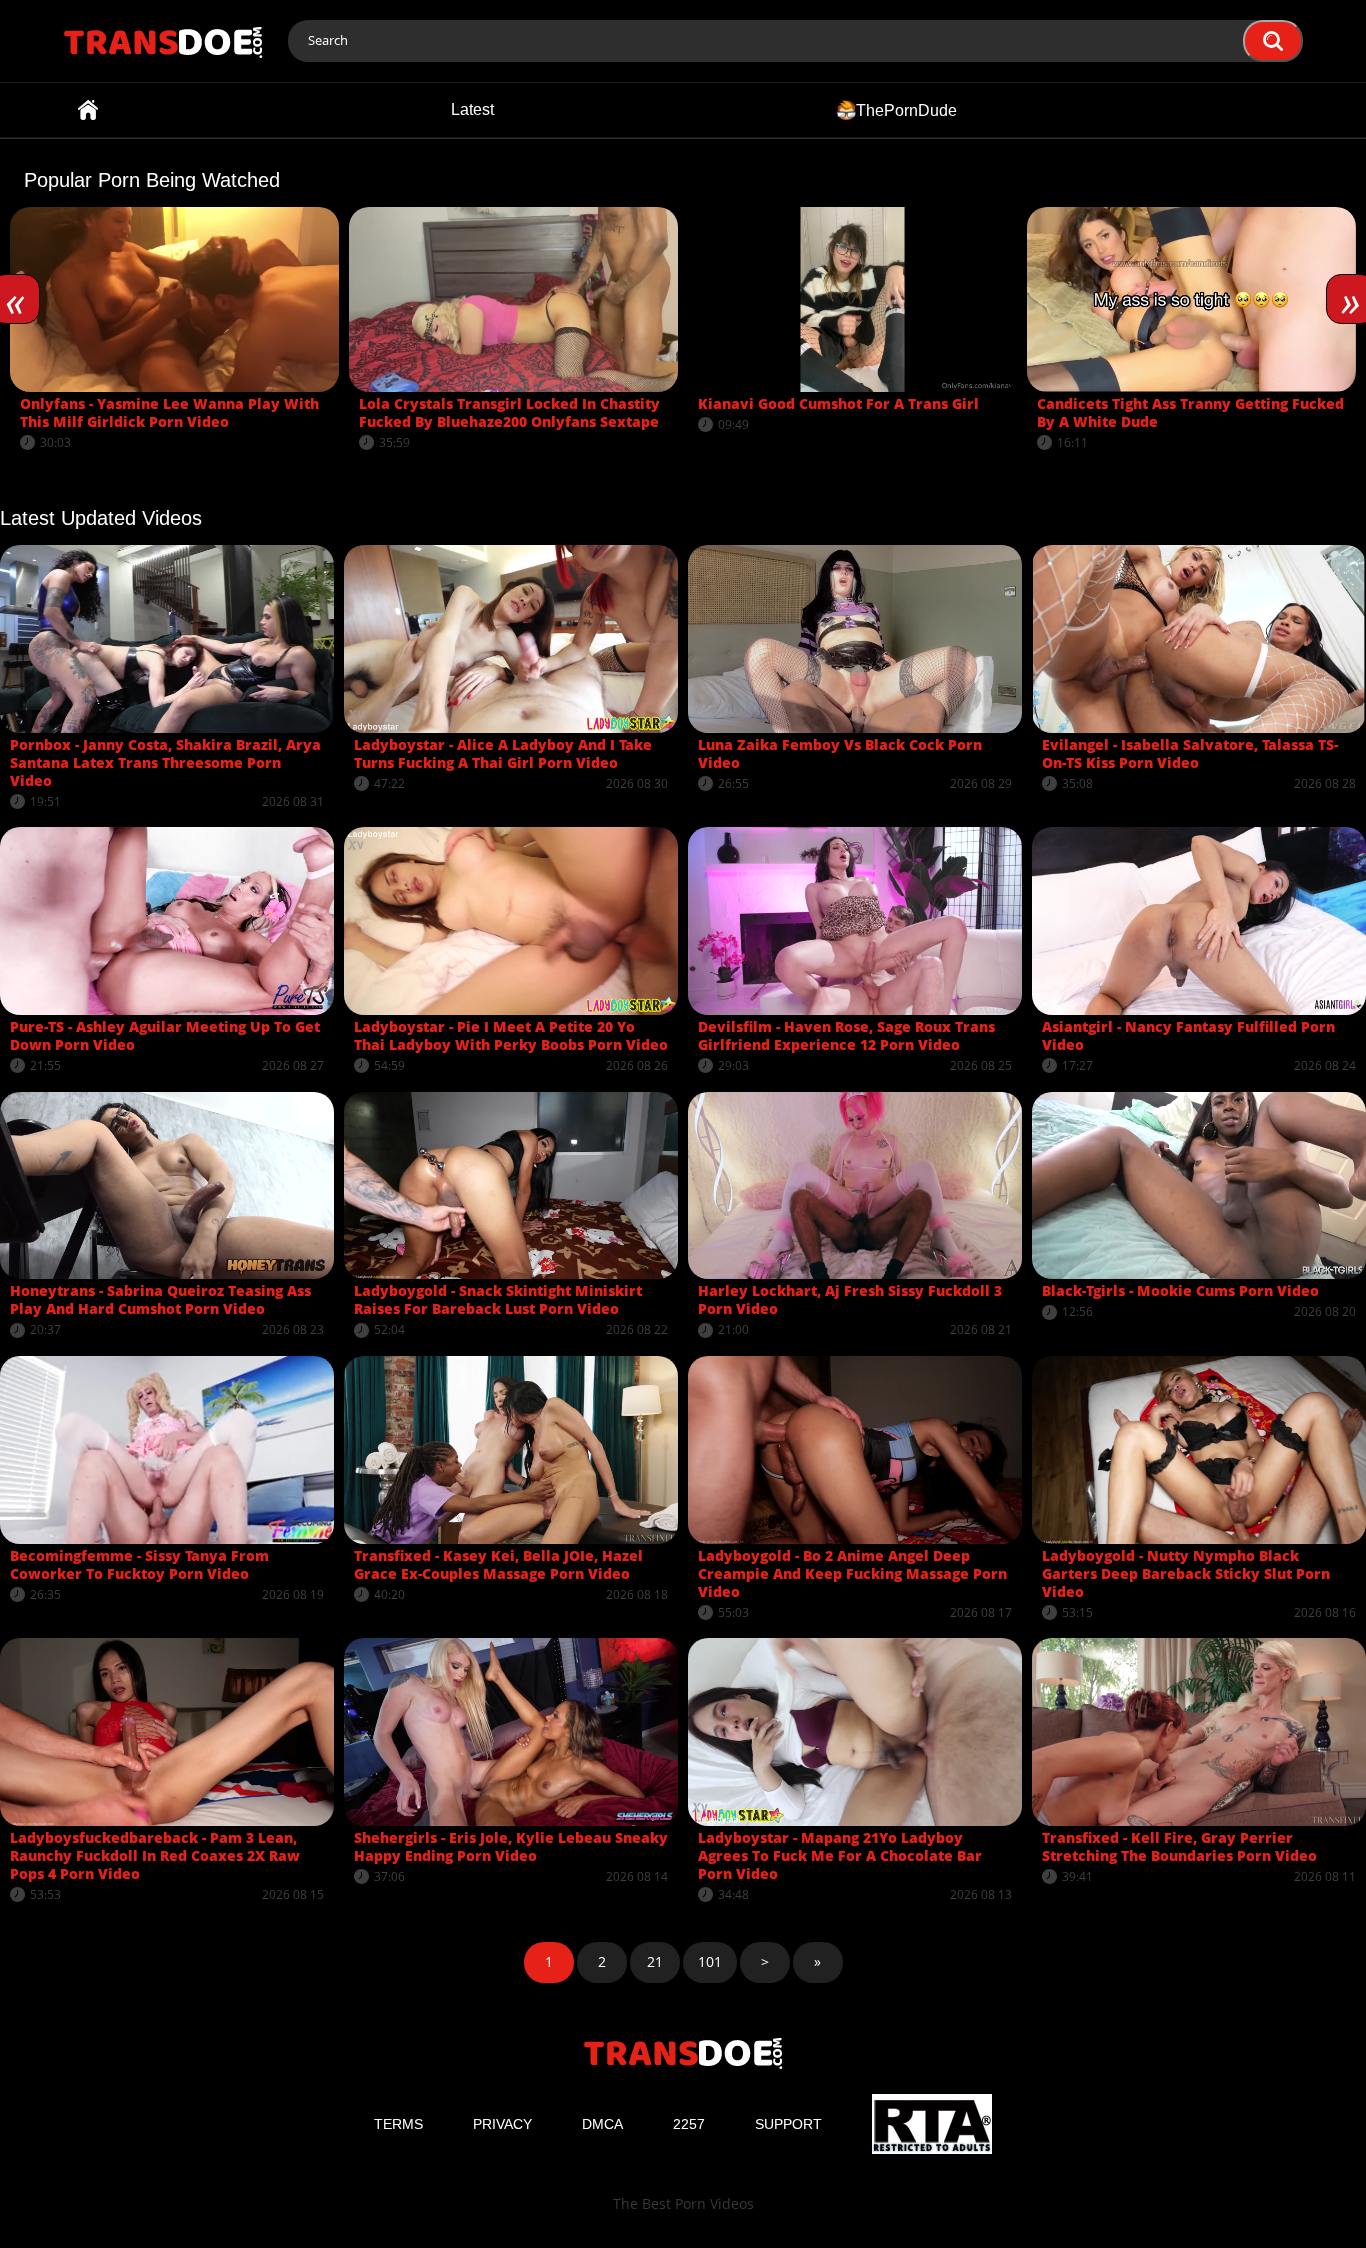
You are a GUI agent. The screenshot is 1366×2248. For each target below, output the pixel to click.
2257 (689, 2124)
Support (788, 2124)
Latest (472, 109)
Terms (398, 2124)
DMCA (602, 2124)
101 (710, 1961)
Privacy (502, 2124)
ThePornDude (906, 109)
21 (655, 1961)
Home (88, 110)
